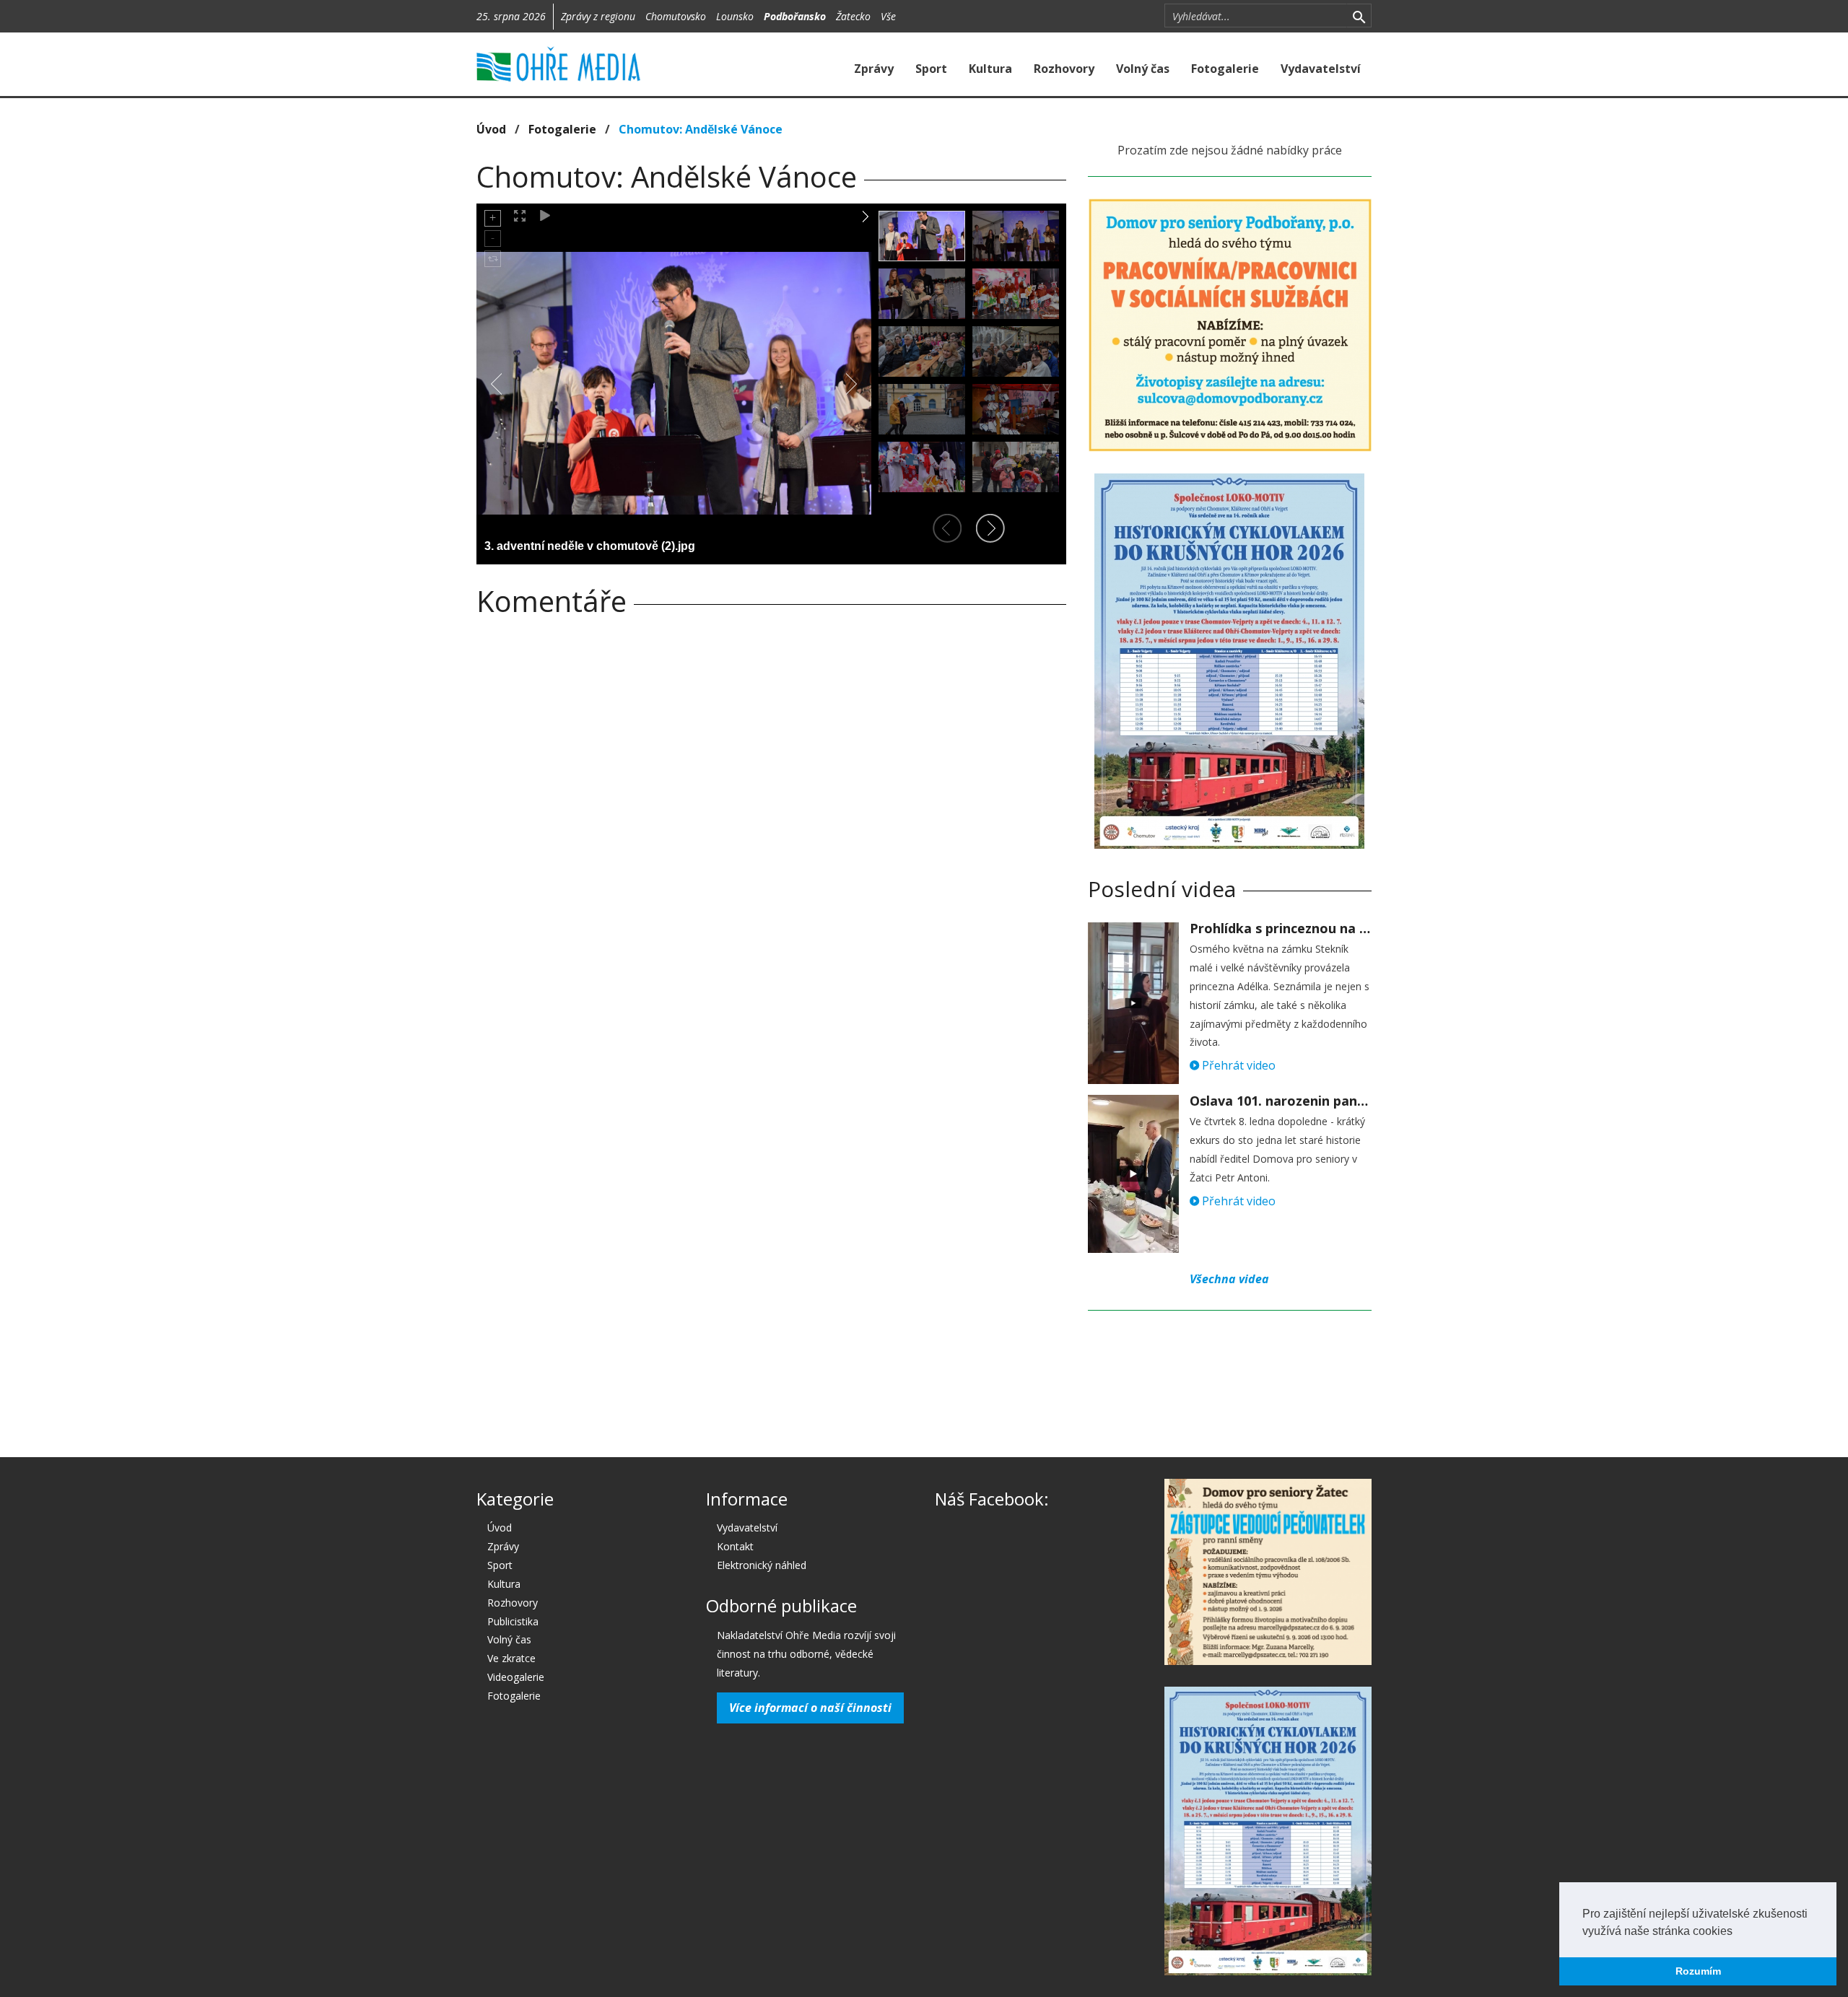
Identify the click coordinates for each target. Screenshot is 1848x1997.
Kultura (990, 69)
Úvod (491, 129)
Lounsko (735, 16)
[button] (1738, 1932)
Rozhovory (1064, 69)
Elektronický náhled (762, 1565)
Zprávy (874, 69)
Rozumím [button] (1698, 1971)
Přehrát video (1237, 1065)
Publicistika (513, 1621)
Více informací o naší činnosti (810, 1708)
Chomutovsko (676, 16)
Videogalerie (516, 1677)
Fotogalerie (1225, 69)
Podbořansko (795, 16)
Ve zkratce (511, 1658)
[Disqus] (771, 829)
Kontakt (735, 1546)
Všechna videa (1229, 1279)
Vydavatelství (1321, 69)
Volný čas (1143, 69)
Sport (931, 69)
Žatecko (853, 16)
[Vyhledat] (1359, 16)
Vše (888, 16)
